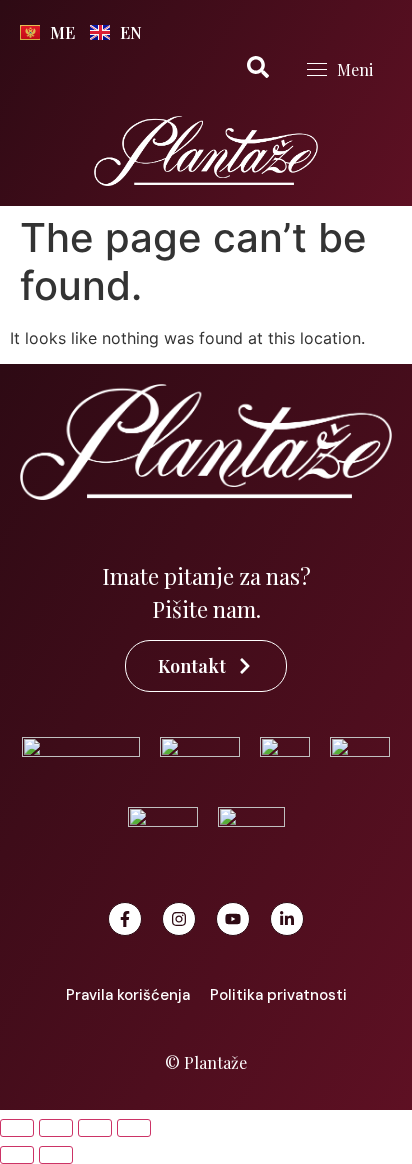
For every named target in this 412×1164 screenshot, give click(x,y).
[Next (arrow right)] (56, 1155)
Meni (355, 69)
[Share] (95, 1128)
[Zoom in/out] (17, 1128)
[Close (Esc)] (134, 1128)
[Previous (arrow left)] (17, 1155)
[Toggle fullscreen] (56, 1128)
